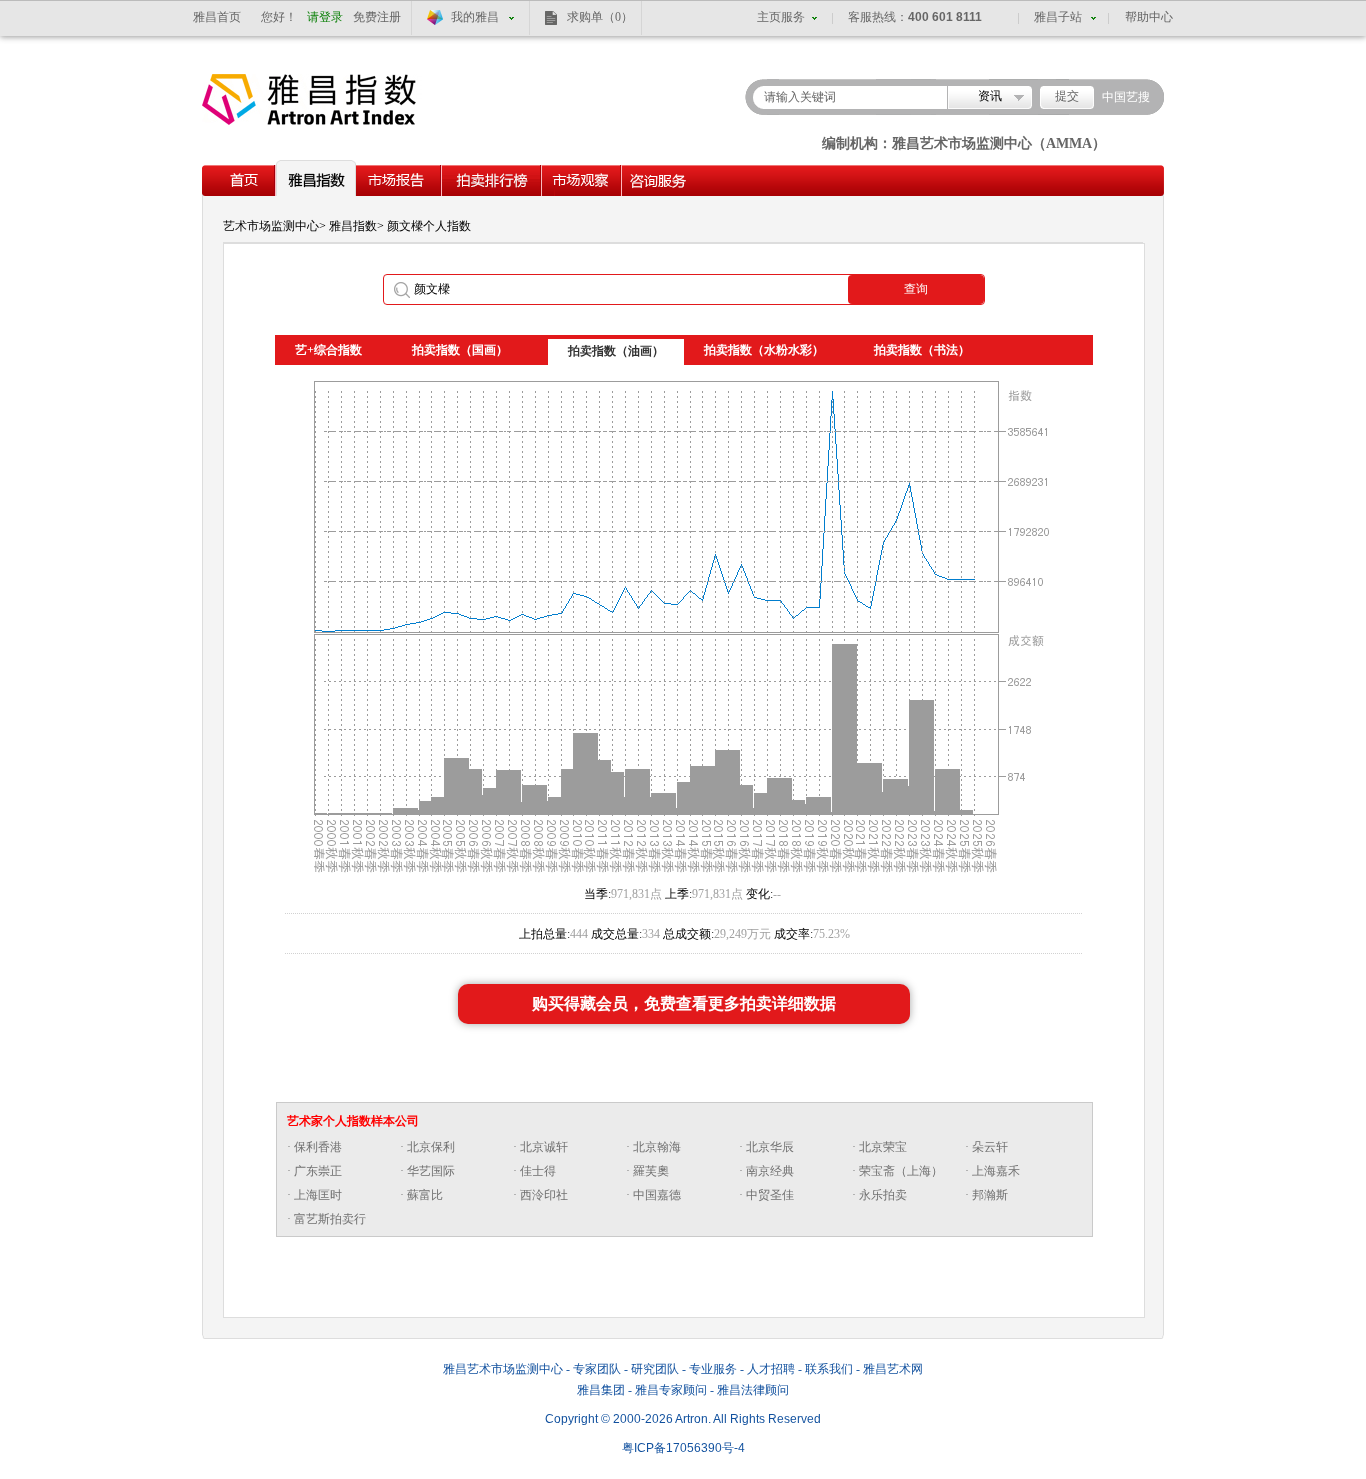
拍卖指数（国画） (460, 350)
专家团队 (597, 1369)
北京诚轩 (544, 1147)
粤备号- (683, 1448)
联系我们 (829, 1369)
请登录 (325, 17)
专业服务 (713, 1369)
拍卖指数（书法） (922, 350)
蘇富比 (425, 1195)
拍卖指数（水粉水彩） (764, 350)
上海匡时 (318, 1195)
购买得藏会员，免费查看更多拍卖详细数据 (684, 1003)
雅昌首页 (217, 17)
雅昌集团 (601, 1390)
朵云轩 (990, 1147)
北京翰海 (657, 1147)
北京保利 (431, 1147)
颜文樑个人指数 (429, 226)
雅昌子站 (1058, 17)
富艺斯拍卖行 (330, 1219)
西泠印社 (544, 1195)
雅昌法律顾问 (753, 1390)
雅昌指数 (353, 226)
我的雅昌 (475, 17)
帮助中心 (1149, 17)
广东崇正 (318, 1171)
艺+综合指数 (328, 350)
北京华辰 (770, 1147)
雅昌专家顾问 (671, 1390)
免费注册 (377, 17)
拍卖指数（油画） (616, 351)
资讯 (990, 96)
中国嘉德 (657, 1195)
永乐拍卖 (883, 1195)
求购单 (600, 17)
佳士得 (538, 1171)
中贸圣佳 (770, 1195)
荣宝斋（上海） (901, 1171)
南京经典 (770, 1171)
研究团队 (655, 1369)
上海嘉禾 (996, 1171)
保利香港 (318, 1147)
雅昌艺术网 (893, 1369)
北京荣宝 (883, 1147)
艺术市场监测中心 (271, 226)
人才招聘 (771, 1369)
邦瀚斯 (990, 1195)
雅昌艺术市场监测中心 (503, 1369)
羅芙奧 (651, 1171)
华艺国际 (431, 1171)
